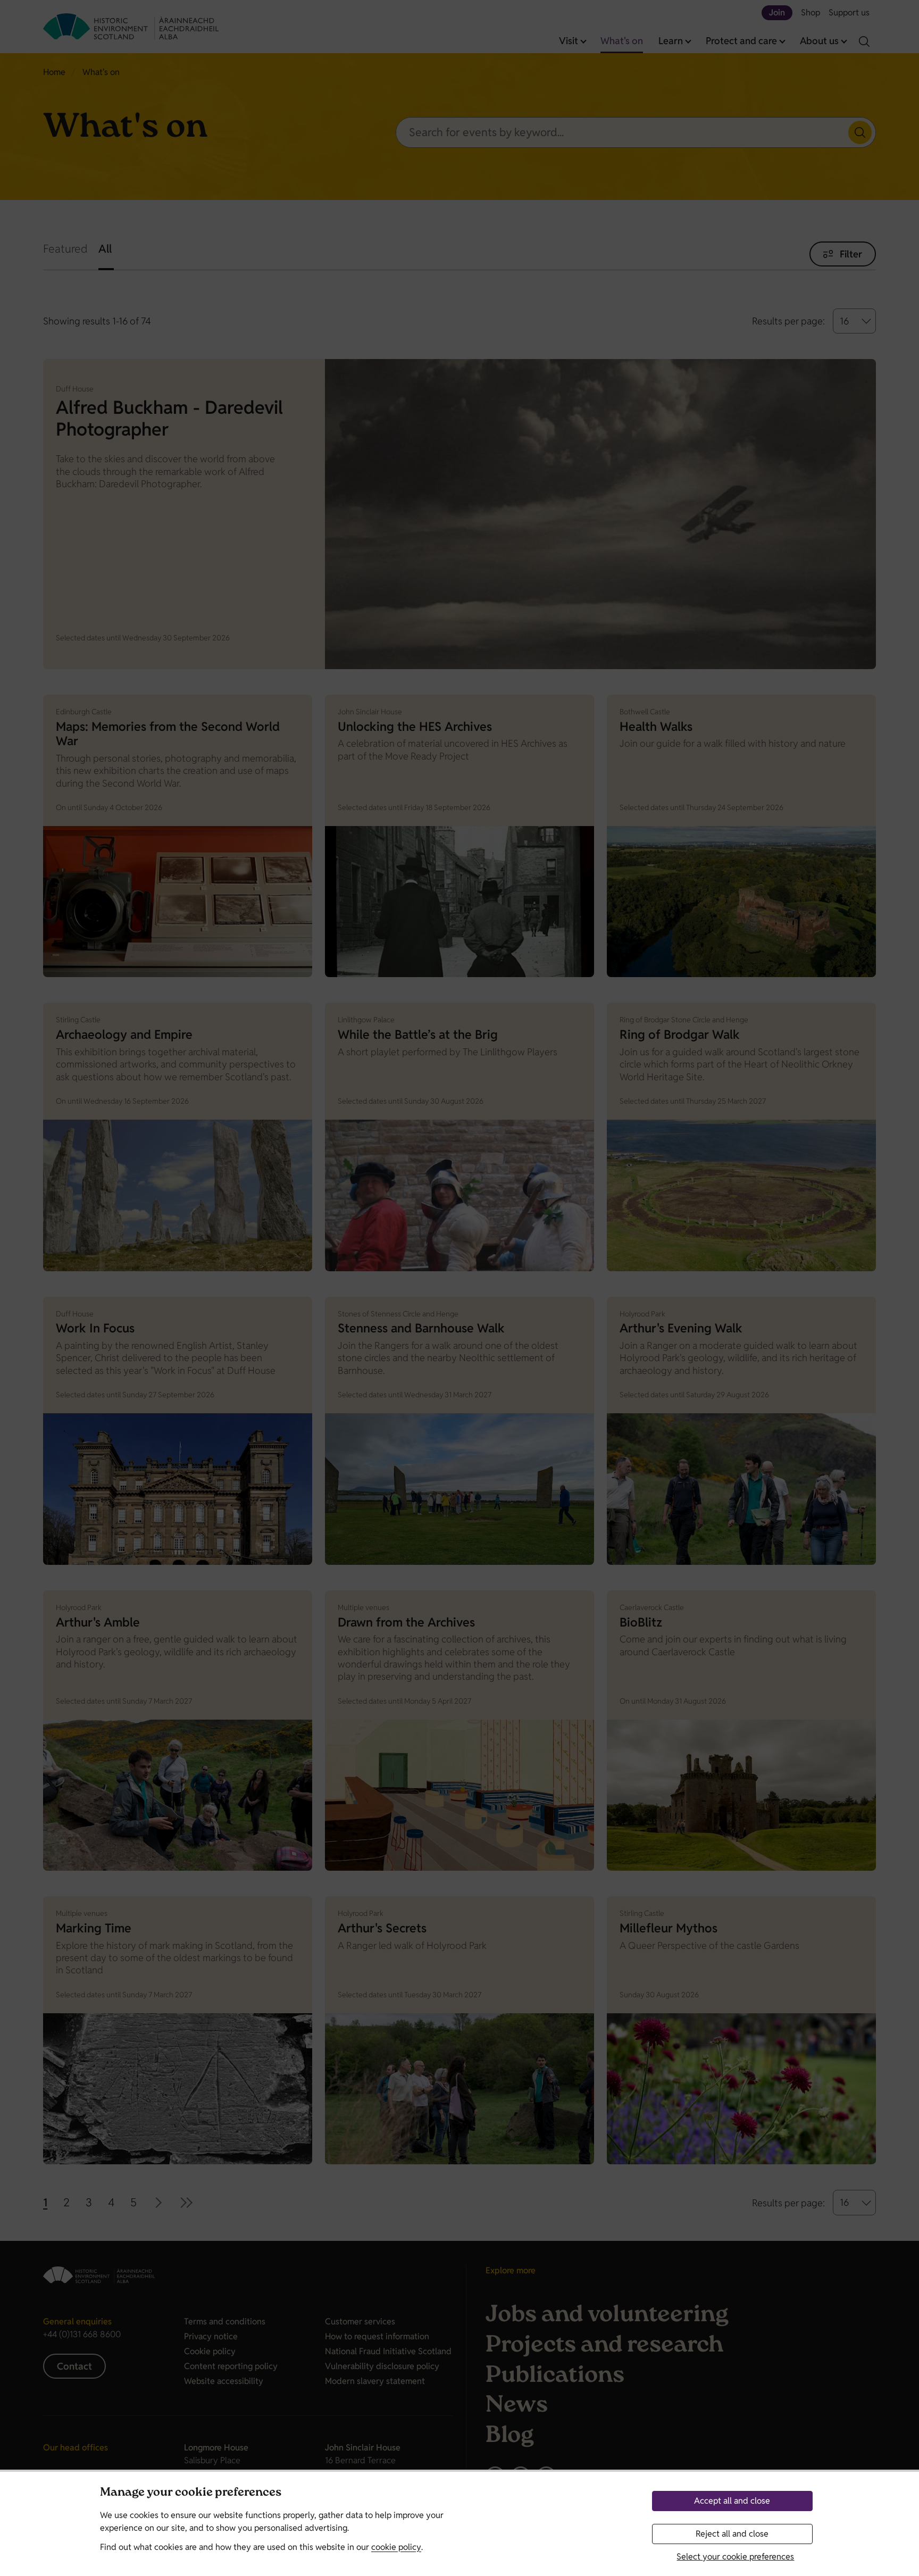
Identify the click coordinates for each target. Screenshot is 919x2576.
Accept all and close (732, 2501)
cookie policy (396, 2547)
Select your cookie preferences (735, 2557)
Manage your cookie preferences (191, 2493)
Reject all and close (732, 2534)
